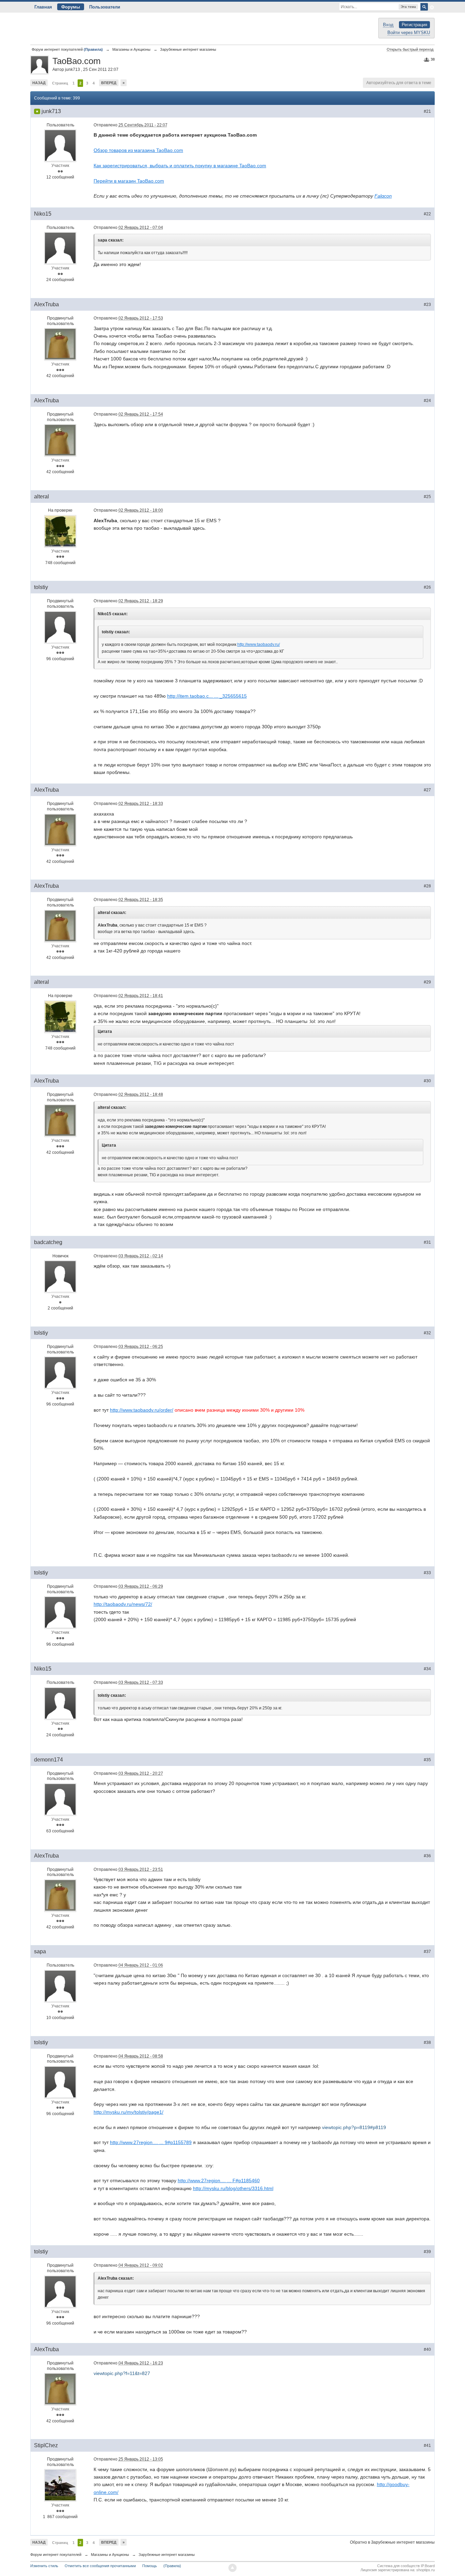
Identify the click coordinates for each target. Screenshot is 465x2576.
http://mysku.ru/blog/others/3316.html (233, 2188)
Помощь (150, 2566)
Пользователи (105, 7)
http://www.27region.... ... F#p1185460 (219, 2181)
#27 (427, 790)
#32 (427, 1333)
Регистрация (414, 25)
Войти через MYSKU (409, 33)
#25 (427, 497)
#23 (427, 305)
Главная (43, 7)
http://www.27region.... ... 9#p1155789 (151, 2142)
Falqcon (383, 196)
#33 (427, 1573)
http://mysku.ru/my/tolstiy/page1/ (129, 2112)
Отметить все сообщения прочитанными (100, 2566)
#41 (427, 2446)
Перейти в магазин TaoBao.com (129, 181)
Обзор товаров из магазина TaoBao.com (138, 150)
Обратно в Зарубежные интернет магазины (392, 2542)
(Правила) (172, 2566)
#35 (427, 1760)
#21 (427, 111)
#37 (427, 1952)
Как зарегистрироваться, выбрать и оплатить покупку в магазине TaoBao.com (180, 166)
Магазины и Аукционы (110, 2555)
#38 (427, 2043)
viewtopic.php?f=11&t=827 (122, 2373)
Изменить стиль (44, 2566)
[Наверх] (233, 2568)
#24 (427, 401)
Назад (39, 83)
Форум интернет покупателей (56, 2555)
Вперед (109, 83)
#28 (427, 886)
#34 (427, 1669)
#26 (427, 587)
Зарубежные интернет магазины (167, 2555)
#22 (427, 214)
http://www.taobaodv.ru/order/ (142, 1410)
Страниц (60, 83)
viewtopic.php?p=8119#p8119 (354, 2127)
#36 (427, 1856)
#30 (427, 1081)
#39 (427, 2252)
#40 (427, 2349)
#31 (427, 1242)
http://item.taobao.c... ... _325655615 (207, 696)
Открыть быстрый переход (410, 49)
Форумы (71, 7)
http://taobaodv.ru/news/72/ (123, 1604)
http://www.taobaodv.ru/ (259, 645)
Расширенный (432, 7)
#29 (427, 982)
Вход (388, 25)
